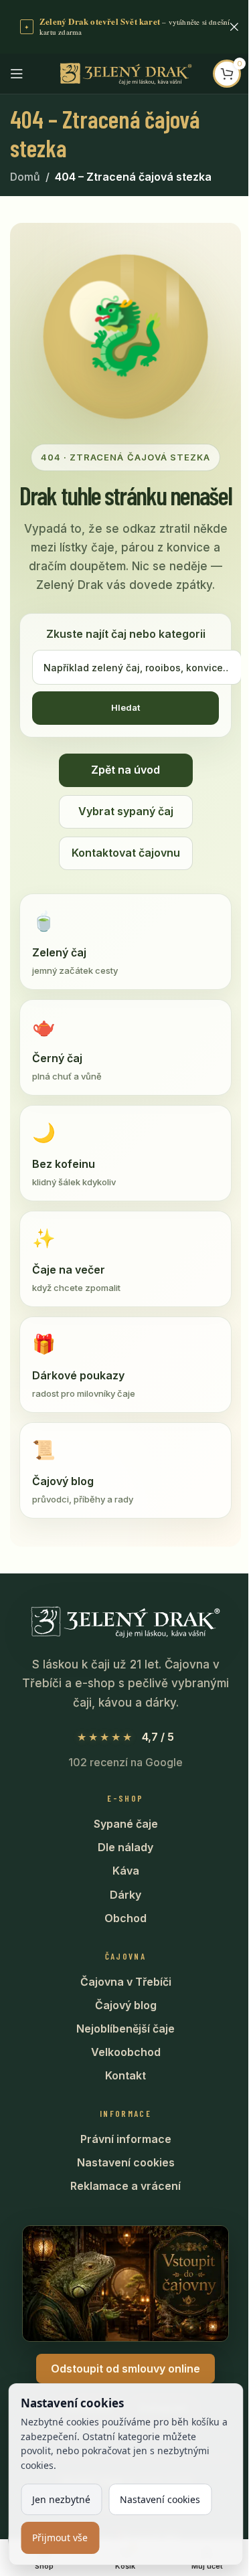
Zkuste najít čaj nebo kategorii (126, 634)
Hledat (125, 707)
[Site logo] (126, 72)
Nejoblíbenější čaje (125, 2029)
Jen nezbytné (61, 2499)
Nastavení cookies (126, 2162)
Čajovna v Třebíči (126, 1982)
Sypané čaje (126, 1824)
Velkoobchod (126, 2052)
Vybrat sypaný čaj (126, 811)
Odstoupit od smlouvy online (125, 2369)
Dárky (125, 1895)
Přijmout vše (60, 2538)
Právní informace (126, 2139)
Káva (126, 1871)
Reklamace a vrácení (125, 2186)
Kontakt (125, 2075)
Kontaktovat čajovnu (126, 853)
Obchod (125, 1918)
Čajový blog (126, 2005)
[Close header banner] (234, 27)
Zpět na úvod (125, 770)
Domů (25, 177)
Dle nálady (125, 1847)
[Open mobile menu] (17, 74)
